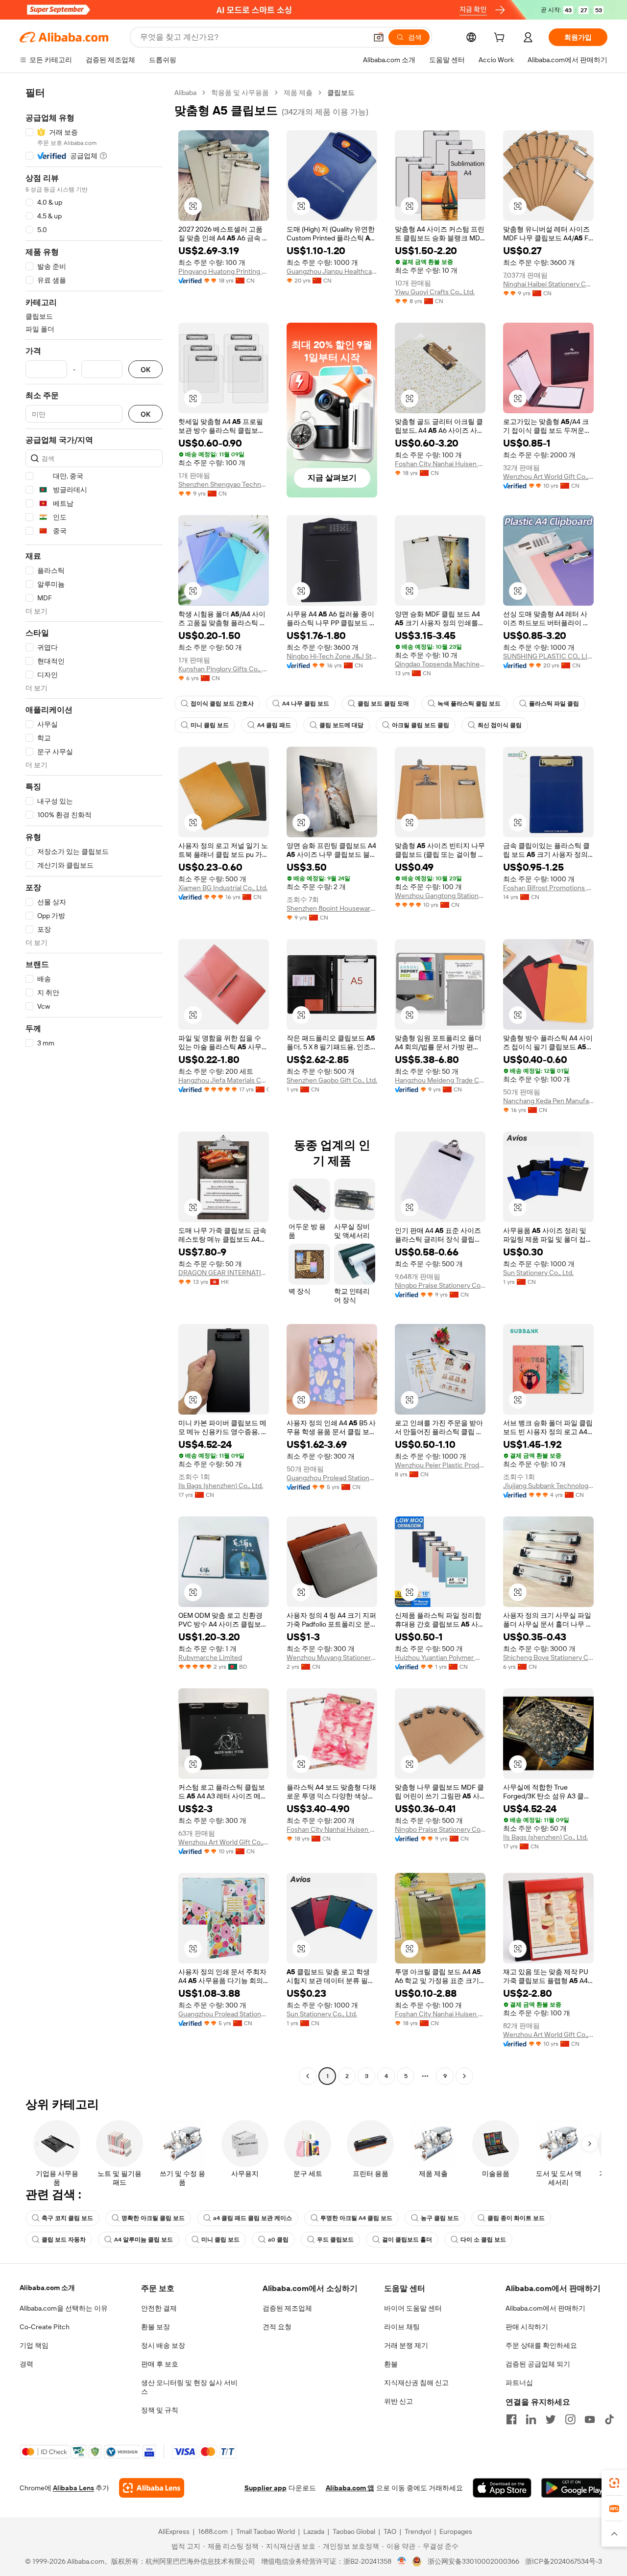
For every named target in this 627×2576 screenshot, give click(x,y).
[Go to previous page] (308, 2076)
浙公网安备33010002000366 (473, 2561)
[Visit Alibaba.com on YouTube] (590, 2419)
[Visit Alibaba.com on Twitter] (551, 2419)
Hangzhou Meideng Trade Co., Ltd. (440, 1080)
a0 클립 (278, 2240)
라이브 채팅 (402, 2327)
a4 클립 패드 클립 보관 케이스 (253, 2218)
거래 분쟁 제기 (406, 2345)
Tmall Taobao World (265, 2531)
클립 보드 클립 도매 (383, 704)
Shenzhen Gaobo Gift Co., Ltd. (332, 1080)
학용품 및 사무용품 (240, 93)
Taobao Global (354, 2531)
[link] (614, 2483)
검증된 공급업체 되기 (538, 2364)
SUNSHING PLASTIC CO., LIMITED (548, 656)
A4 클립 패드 (274, 725)
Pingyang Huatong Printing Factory (224, 271)
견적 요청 (277, 2327)
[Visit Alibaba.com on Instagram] (570, 2419)
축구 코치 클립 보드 (67, 2218)
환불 (391, 2364)
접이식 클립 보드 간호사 (222, 704)
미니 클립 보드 (210, 725)
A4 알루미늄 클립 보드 (144, 2240)
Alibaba (185, 93)
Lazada (314, 2531)
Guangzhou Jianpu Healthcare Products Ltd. (332, 271)
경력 (26, 2364)
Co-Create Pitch (45, 2327)
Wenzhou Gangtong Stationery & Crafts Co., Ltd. (440, 896)
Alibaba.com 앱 (350, 2488)
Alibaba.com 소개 (47, 2288)
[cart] (501, 39)
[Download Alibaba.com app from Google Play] (574, 2488)
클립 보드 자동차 (64, 2240)
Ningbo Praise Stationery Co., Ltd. (440, 1285)
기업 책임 (34, 2345)
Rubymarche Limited (210, 1657)
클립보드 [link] (341, 93)
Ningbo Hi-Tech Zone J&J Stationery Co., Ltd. (332, 656)
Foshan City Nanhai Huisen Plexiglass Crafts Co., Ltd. (440, 464)
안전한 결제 (159, 2308)
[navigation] (94, 1086)
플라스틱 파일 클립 (554, 704)
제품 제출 (298, 93)
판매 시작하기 (527, 2327)
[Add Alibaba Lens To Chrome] (152, 2488)
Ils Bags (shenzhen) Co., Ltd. (221, 1486)
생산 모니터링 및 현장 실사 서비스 (189, 2387)
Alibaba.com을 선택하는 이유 (64, 2308)
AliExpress (174, 2531)
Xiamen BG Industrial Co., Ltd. (223, 888)
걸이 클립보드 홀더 (407, 2240)
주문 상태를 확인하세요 (541, 2345)
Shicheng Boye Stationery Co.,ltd (548, 1657)
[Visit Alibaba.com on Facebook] (511, 2419)
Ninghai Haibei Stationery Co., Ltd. (548, 284)
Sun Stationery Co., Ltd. (538, 1273)
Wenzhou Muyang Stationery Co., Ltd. (332, 1657)
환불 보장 (156, 2327)
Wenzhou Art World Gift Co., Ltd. (548, 476)
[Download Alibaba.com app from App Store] (502, 2488)
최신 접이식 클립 (500, 725)
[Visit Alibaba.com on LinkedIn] (531, 2419)
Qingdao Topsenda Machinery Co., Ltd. (440, 664)
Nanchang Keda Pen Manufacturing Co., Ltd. (548, 1101)
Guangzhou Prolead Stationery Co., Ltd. (332, 1478)
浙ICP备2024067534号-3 (564, 2561)
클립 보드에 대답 (341, 725)
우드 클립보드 (335, 2240)
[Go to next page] (464, 2076)
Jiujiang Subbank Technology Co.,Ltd (548, 1486)
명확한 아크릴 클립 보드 (153, 2218)
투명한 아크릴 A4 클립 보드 (356, 2218)
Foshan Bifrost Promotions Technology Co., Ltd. (548, 888)
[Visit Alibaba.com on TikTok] (609, 2419)
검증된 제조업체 (287, 2308)
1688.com (213, 2531)
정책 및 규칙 (160, 2410)
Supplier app (265, 2488)
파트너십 (519, 2383)
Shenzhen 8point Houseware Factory (332, 908)
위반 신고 (398, 2401)
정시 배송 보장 (163, 2345)
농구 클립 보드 (440, 2218)
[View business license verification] (402, 2561)
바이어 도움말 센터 (413, 2308)
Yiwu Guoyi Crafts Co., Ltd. (435, 292)
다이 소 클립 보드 (483, 2240)
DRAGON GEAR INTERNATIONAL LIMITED (224, 1273)
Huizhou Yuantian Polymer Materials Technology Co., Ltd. (440, 1657)
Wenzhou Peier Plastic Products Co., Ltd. (440, 1465)
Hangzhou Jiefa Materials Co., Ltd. (224, 1080)
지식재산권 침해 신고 (416, 2383)
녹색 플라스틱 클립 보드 (469, 704)
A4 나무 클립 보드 (306, 704)
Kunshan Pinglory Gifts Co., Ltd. (224, 669)
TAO (390, 2531)
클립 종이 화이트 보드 (516, 2218)
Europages (456, 2531)
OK (145, 369)
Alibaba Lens (73, 2488)
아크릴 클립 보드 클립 (421, 725)
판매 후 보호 (160, 2364)
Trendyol (418, 2531)
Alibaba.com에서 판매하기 (545, 2308)
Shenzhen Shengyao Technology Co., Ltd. (224, 484)
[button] (379, 37)
